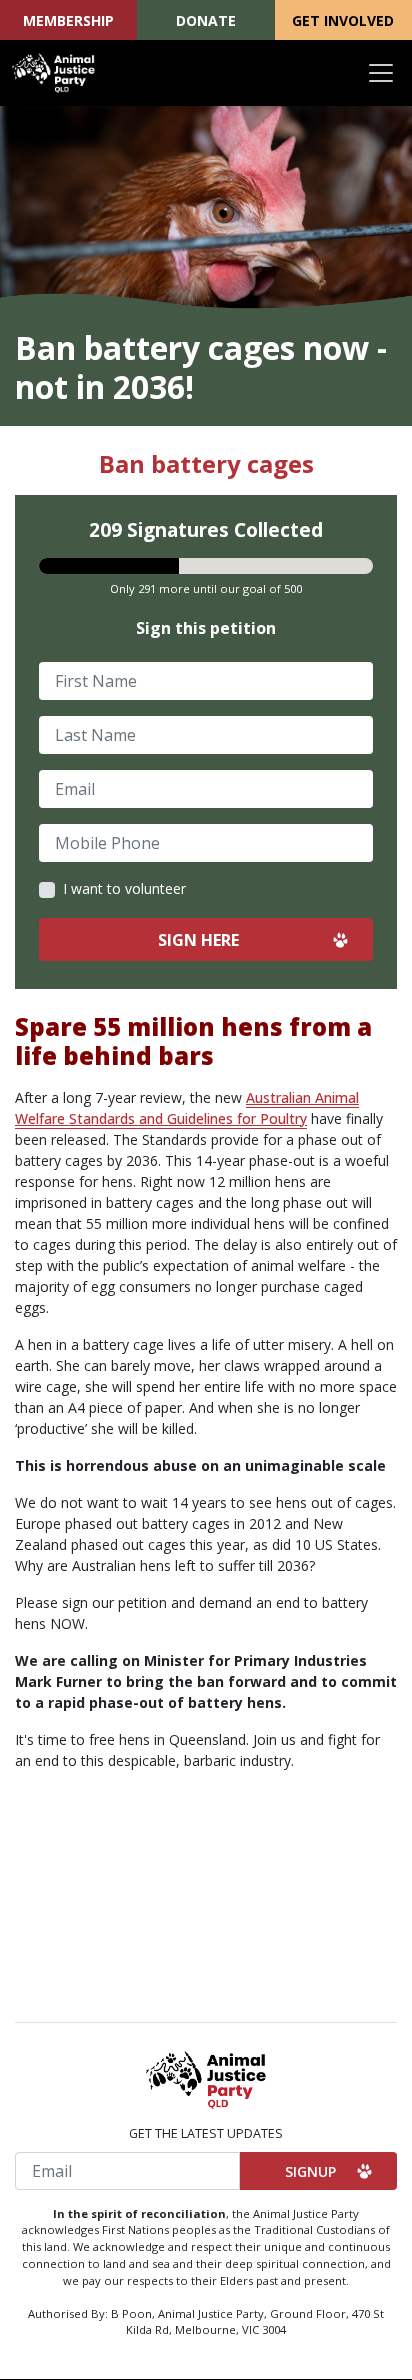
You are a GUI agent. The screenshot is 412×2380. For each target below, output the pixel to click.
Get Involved (343, 20)
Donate (206, 20)
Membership (68, 20)
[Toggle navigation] (381, 73)
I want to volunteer (124, 888)
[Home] (53, 73)
